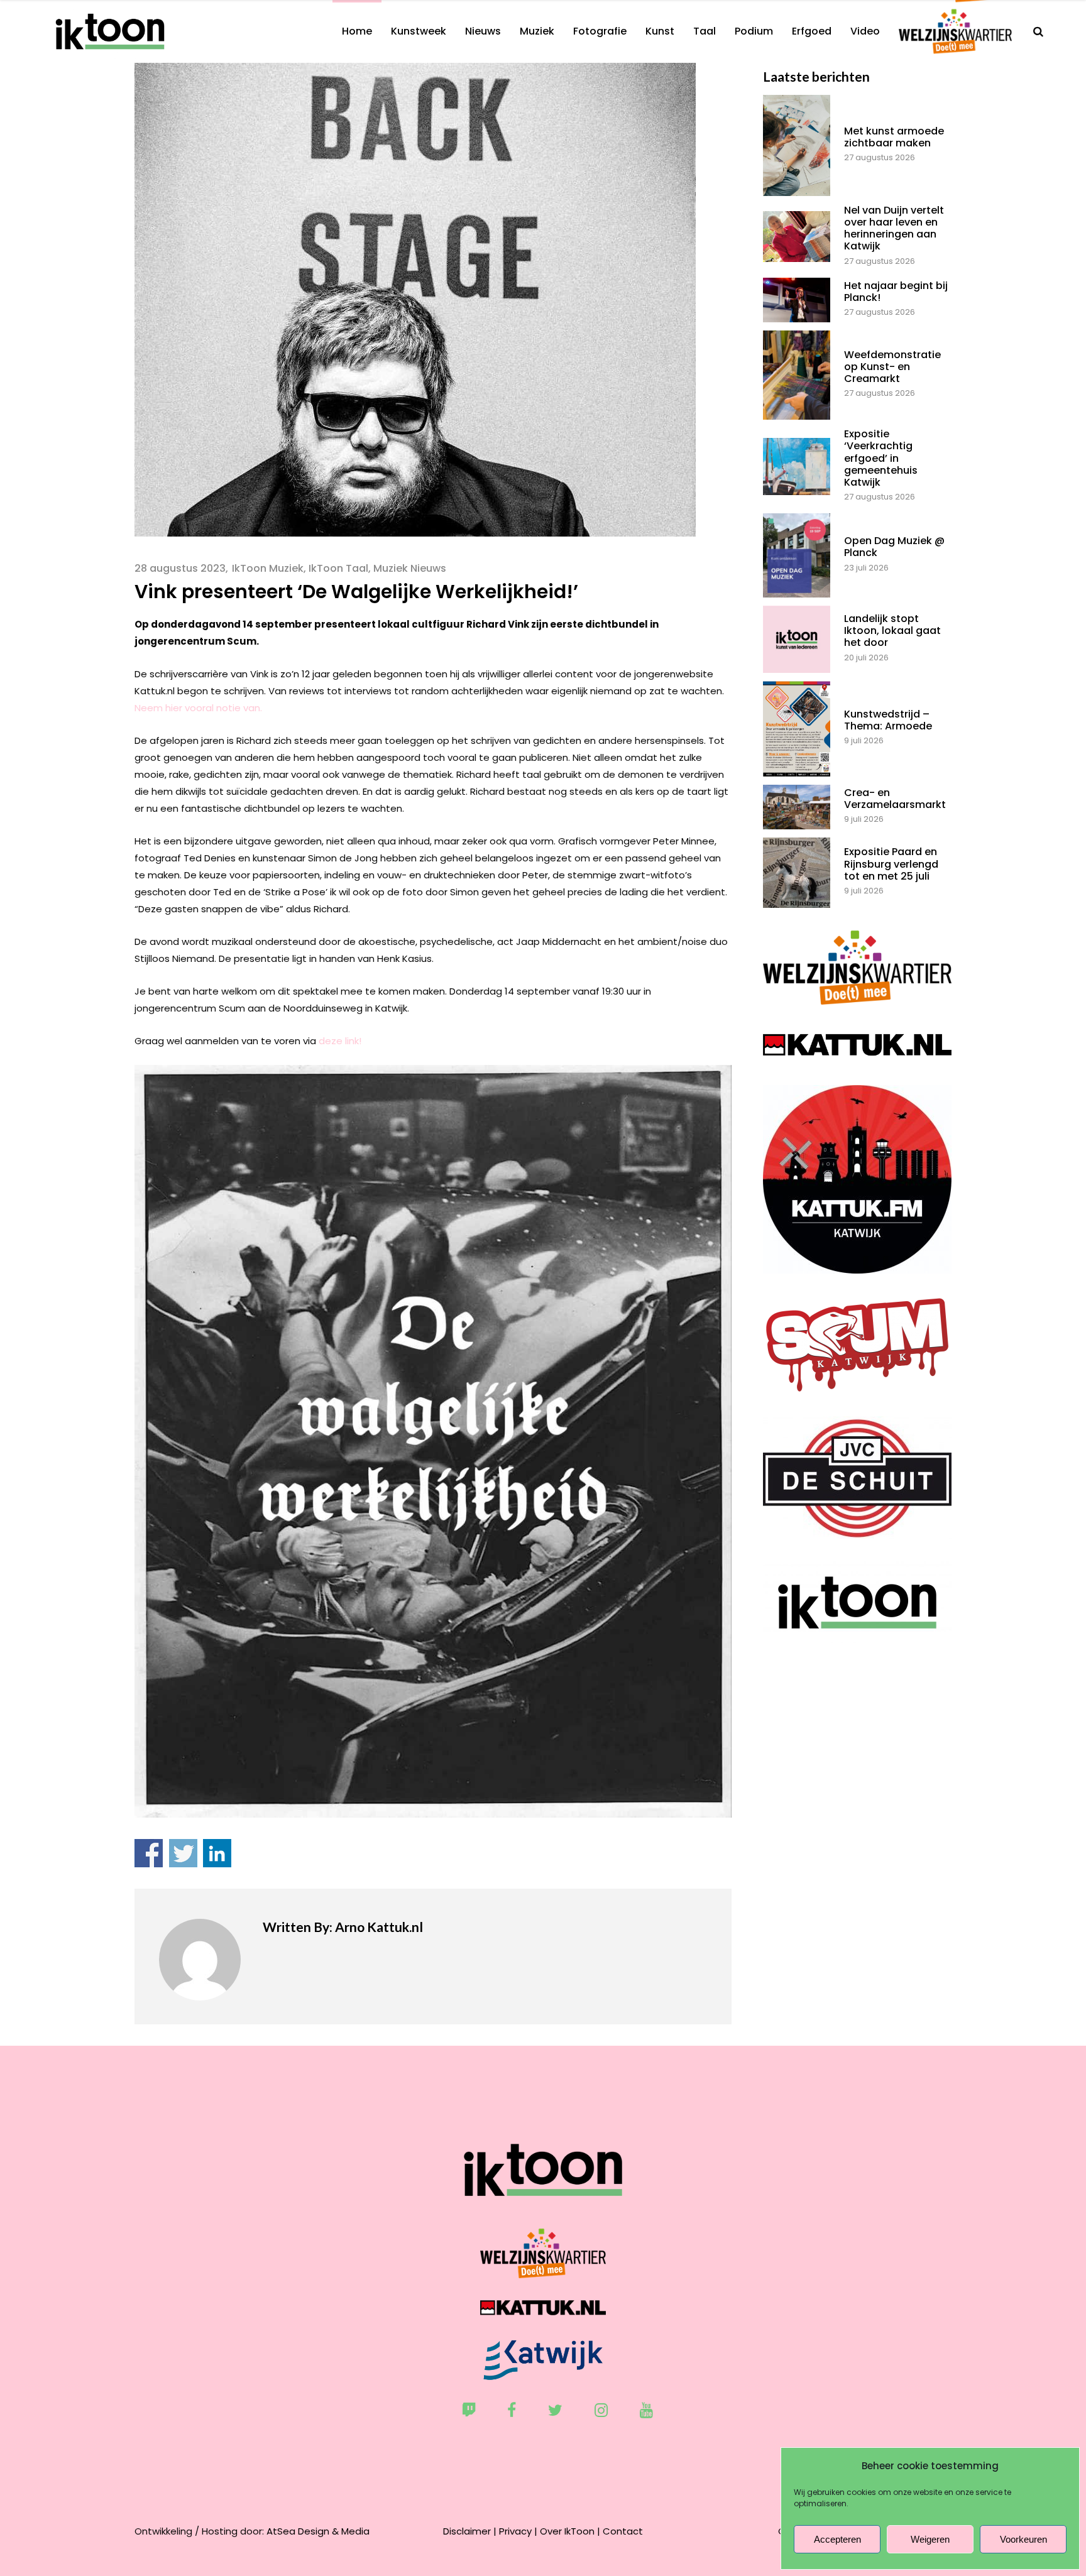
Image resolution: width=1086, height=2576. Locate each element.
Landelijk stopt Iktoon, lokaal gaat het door (892, 630)
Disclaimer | (470, 2531)
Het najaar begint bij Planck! (896, 292)
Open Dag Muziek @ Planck (894, 547)
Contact (623, 2531)
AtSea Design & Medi (315, 2531)
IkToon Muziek (268, 568)
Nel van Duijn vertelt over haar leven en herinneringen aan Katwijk (894, 228)
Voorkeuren (1023, 2539)
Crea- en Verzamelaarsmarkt (895, 799)
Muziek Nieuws (410, 568)
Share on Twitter (183, 1853)
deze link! (340, 1041)
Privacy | (518, 2531)
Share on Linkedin (217, 1853)
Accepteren (837, 2539)
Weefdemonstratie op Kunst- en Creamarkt (892, 367)
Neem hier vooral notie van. (198, 708)
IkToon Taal (338, 568)
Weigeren (930, 2539)
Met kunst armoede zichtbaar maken (894, 137)
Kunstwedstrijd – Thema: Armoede (888, 720)
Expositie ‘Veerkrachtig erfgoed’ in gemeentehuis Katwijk (881, 458)
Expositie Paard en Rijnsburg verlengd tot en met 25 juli (891, 864)
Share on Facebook (149, 1853)
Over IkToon (567, 2531)
